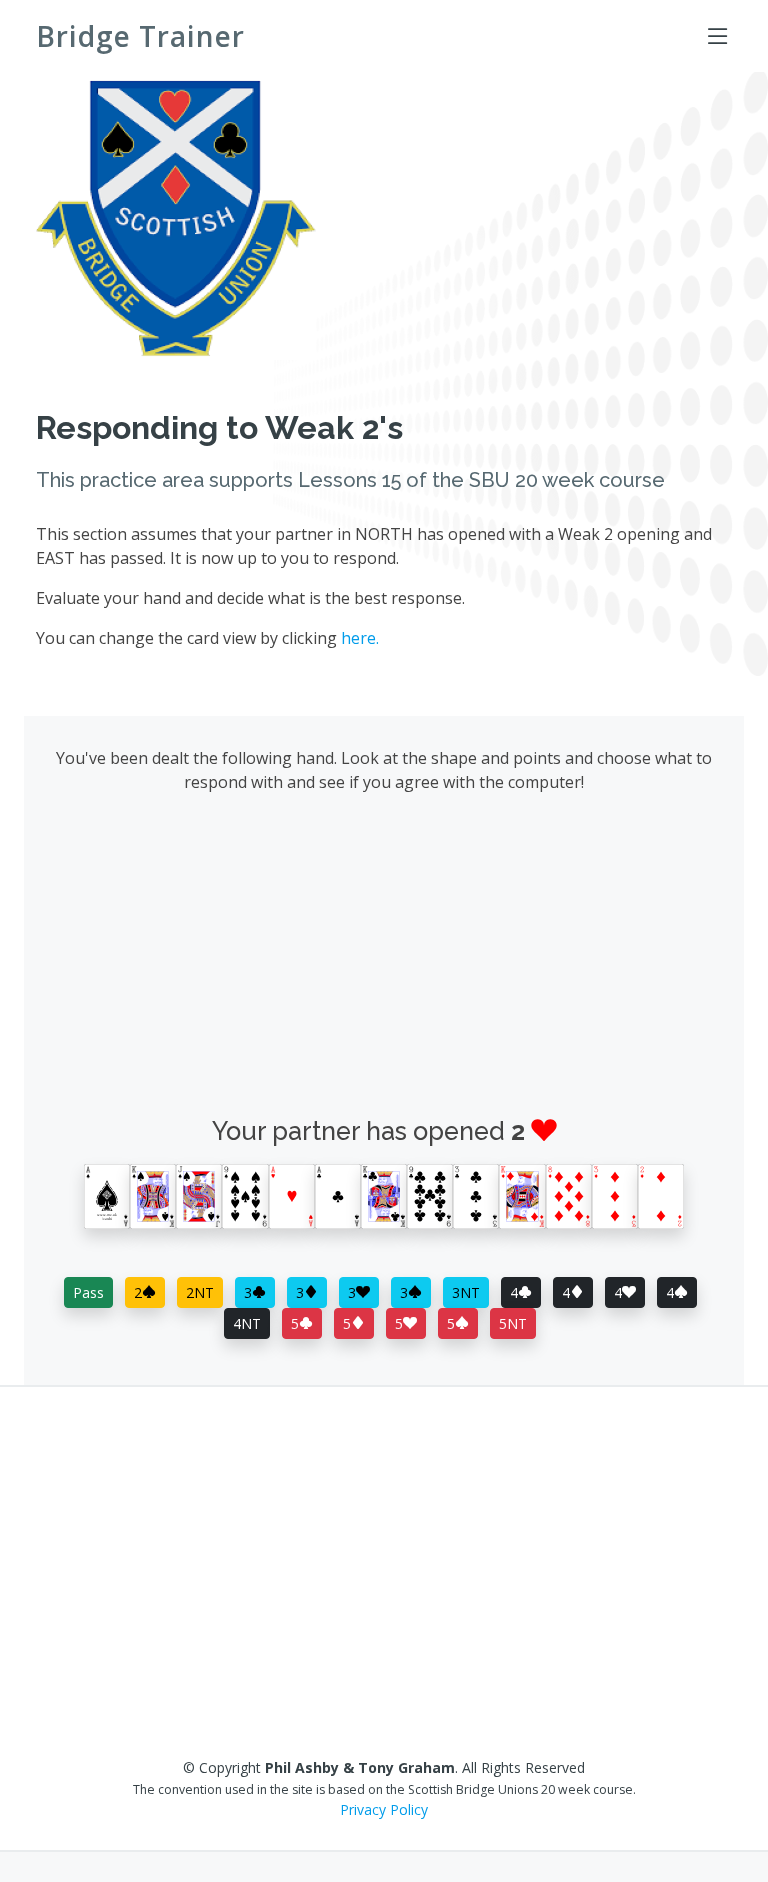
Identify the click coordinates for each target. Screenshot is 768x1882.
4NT (247, 1323)
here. (360, 638)
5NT (513, 1323)
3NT (466, 1292)
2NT (200, 1292)
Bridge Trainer (140, 36)
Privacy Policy (384, 1809)
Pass (88, 1292)
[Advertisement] (384, 960)
